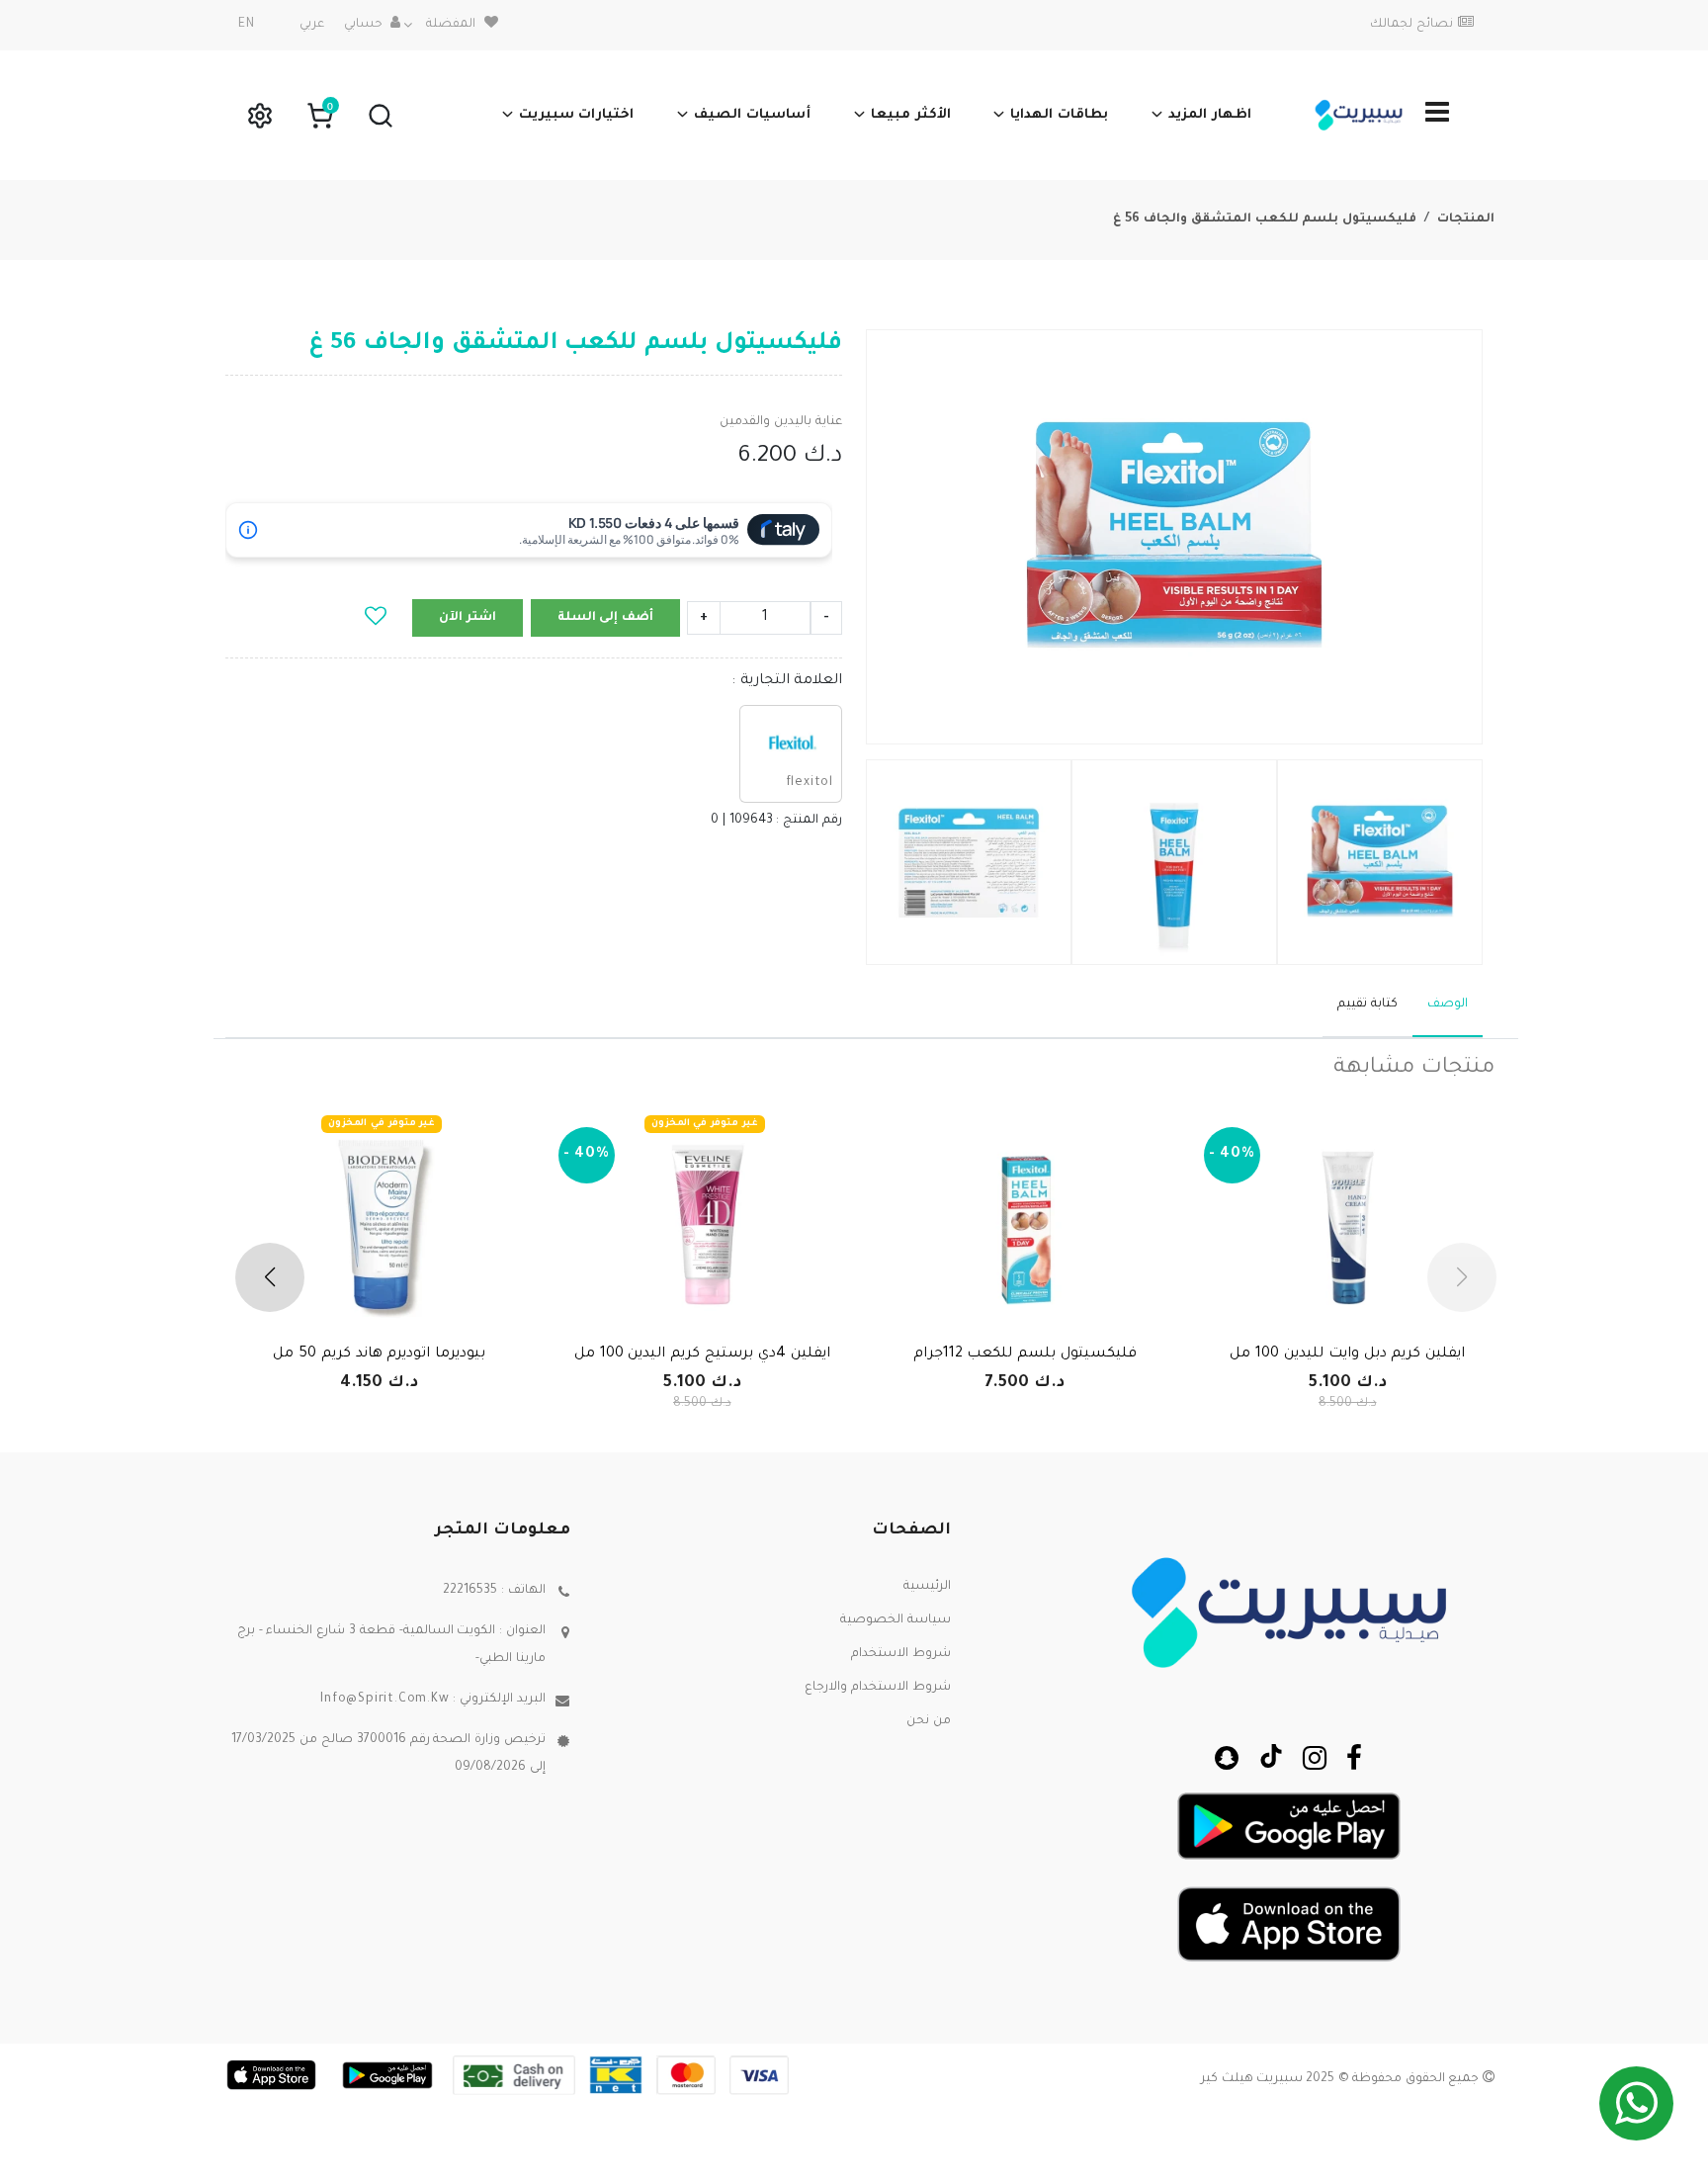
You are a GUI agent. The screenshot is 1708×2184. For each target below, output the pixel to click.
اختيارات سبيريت (577, 115)
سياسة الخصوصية (896, 1620)
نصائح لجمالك (1411, 25)
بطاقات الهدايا (1059, 115)
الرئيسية (927, 1587)
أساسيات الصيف (752, 115)
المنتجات (1466, 219)
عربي (312, 25)
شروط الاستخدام (901, 1654)
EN (247, 25)
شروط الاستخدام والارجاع (878, 1688)
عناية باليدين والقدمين (781, 422)
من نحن (929, 1721)
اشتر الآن (468, 618)
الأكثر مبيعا (911, 115)
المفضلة (451, 25)
